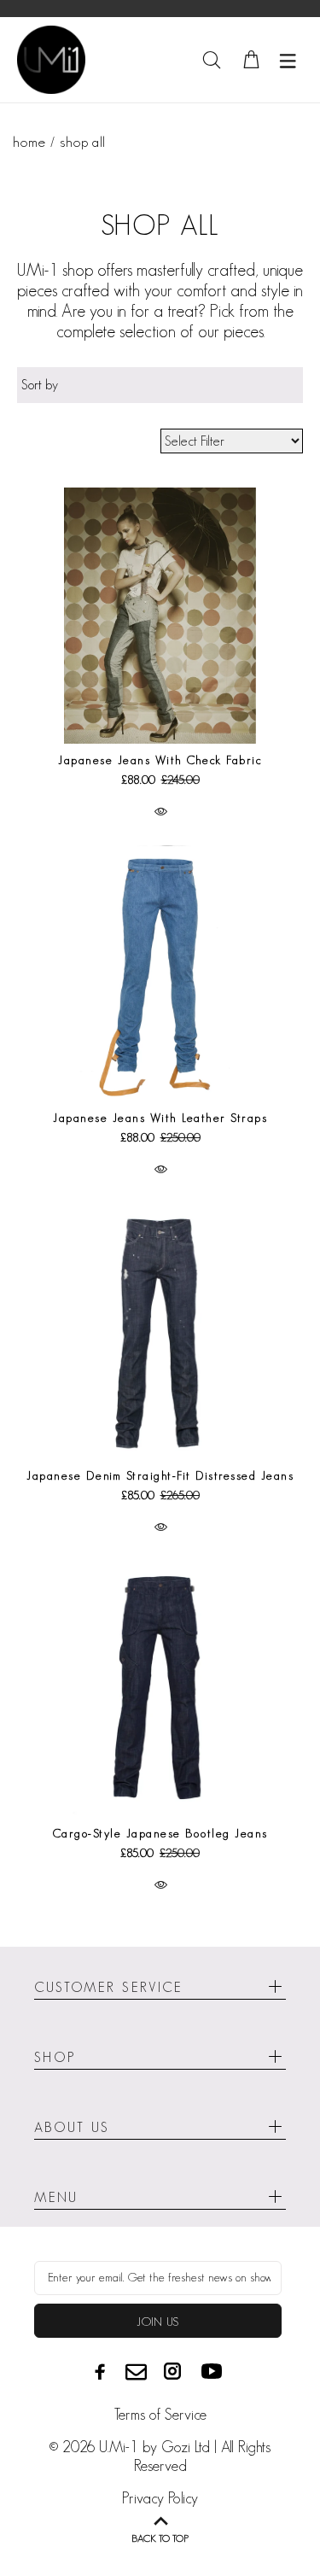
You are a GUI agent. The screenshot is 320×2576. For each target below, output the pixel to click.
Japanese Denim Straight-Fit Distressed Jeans (160, 1475)
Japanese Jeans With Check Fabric (160, 760)
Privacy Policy (160, 2498)
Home (29, 142)
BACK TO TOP (160, 2538)
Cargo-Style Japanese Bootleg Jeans (160, 1833)
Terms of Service (160, 2415)
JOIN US (157, 2322)
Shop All (82, 142)
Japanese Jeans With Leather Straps (160, 1118)
